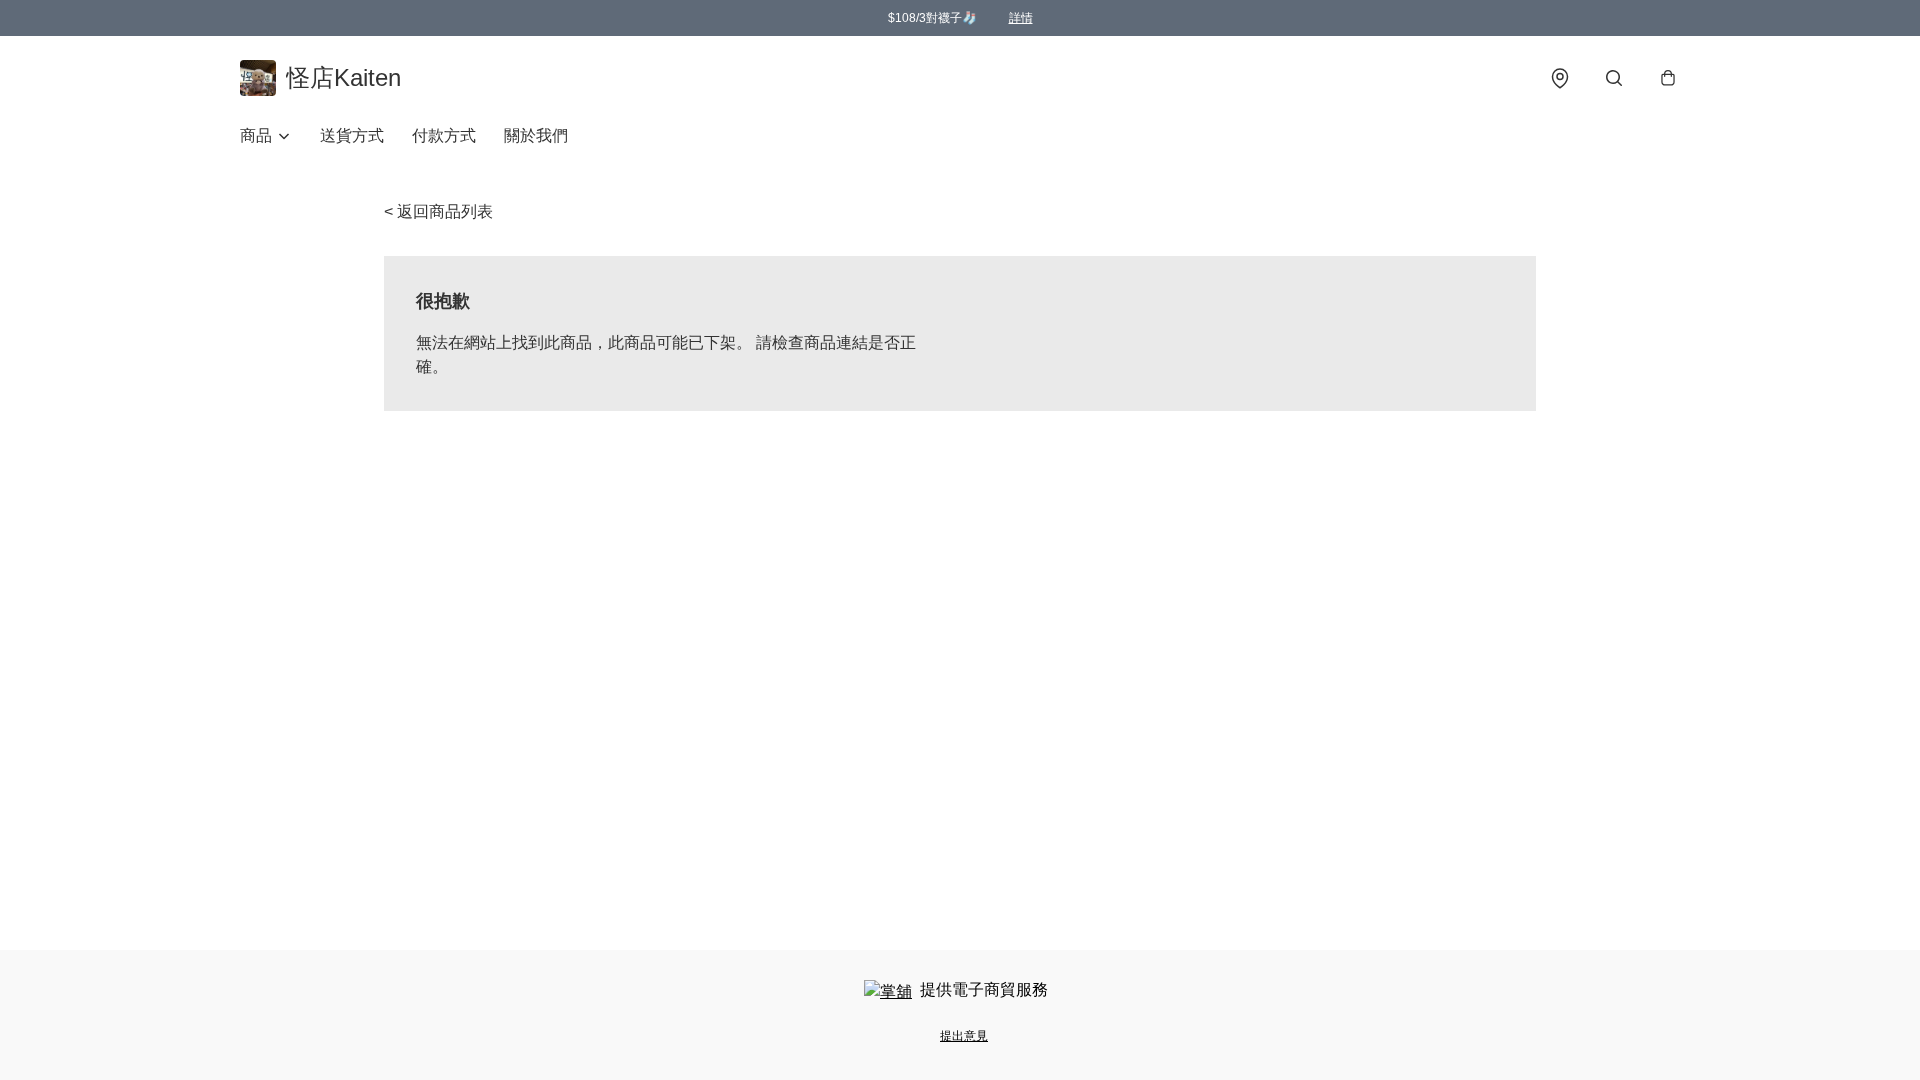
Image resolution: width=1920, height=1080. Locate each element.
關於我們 (536, 135)
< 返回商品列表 (438, 211)
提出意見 (964, 1036)
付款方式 (444, 135)
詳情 (1021, 18)
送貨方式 (352, 135)
